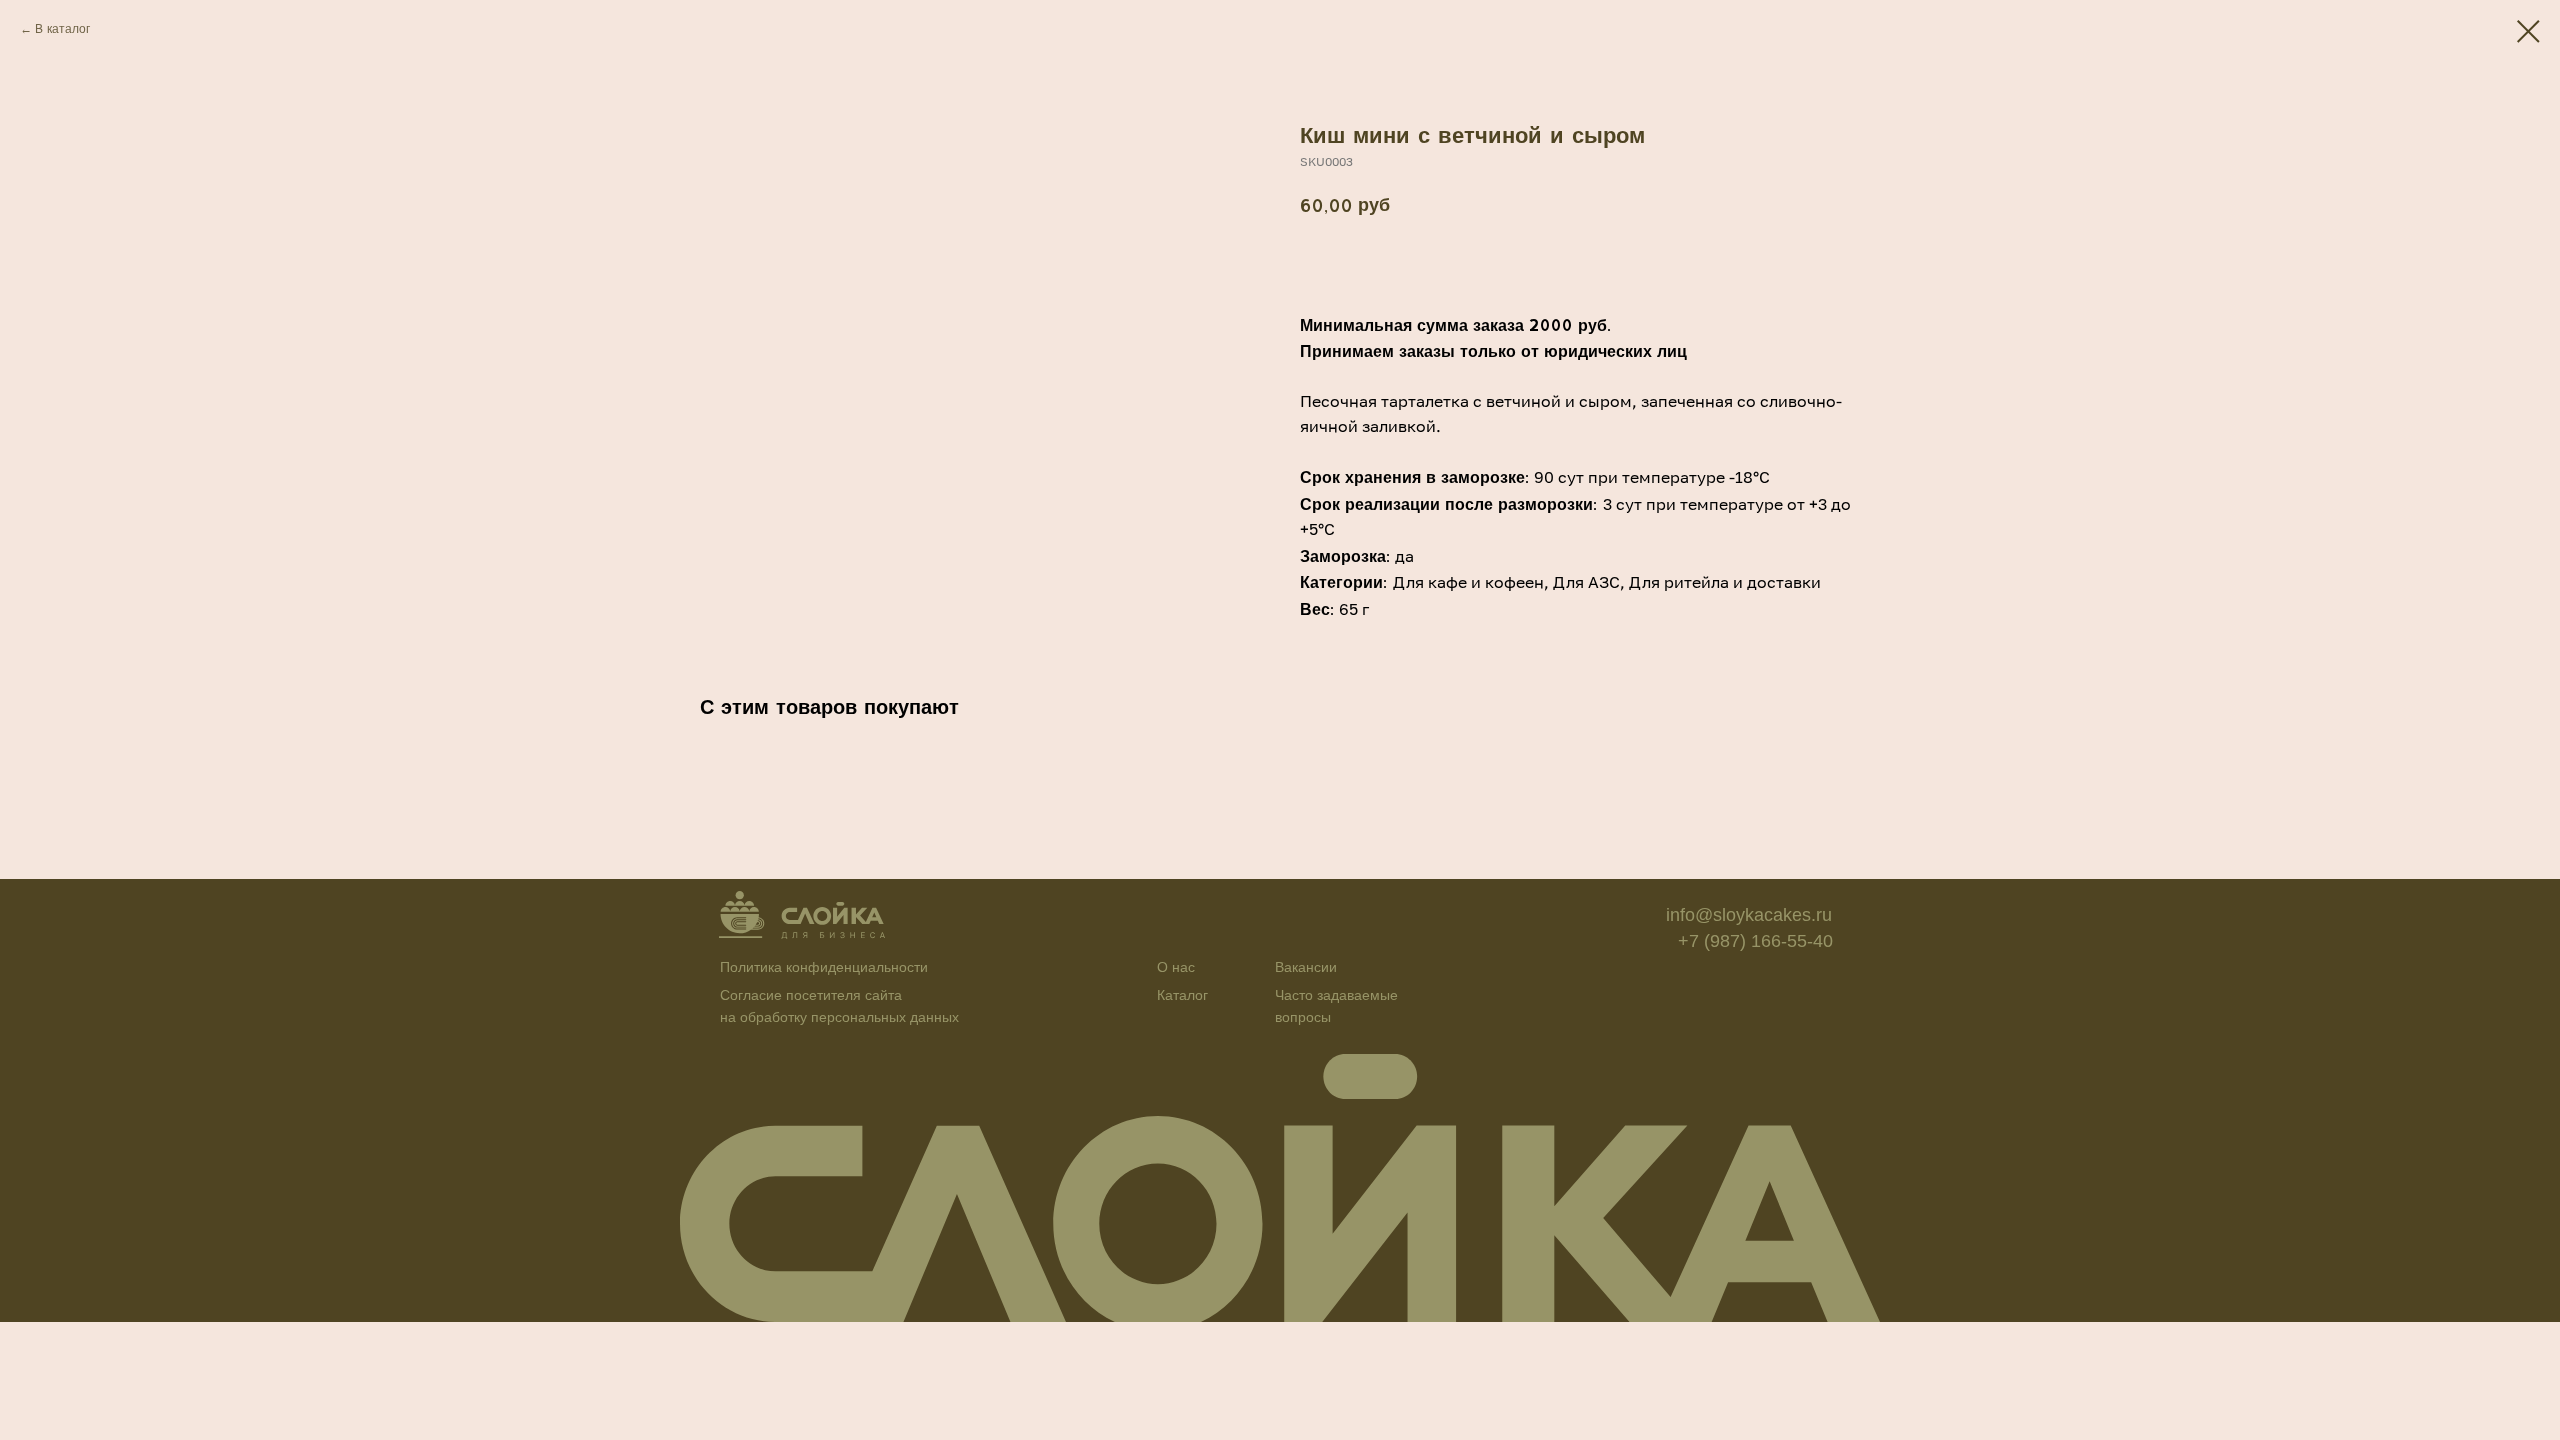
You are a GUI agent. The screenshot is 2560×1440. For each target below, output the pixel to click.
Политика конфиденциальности (824, 967)
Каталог (1182, 995)
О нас (1176, 967)
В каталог (62, 28)
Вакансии (1306, 967)
